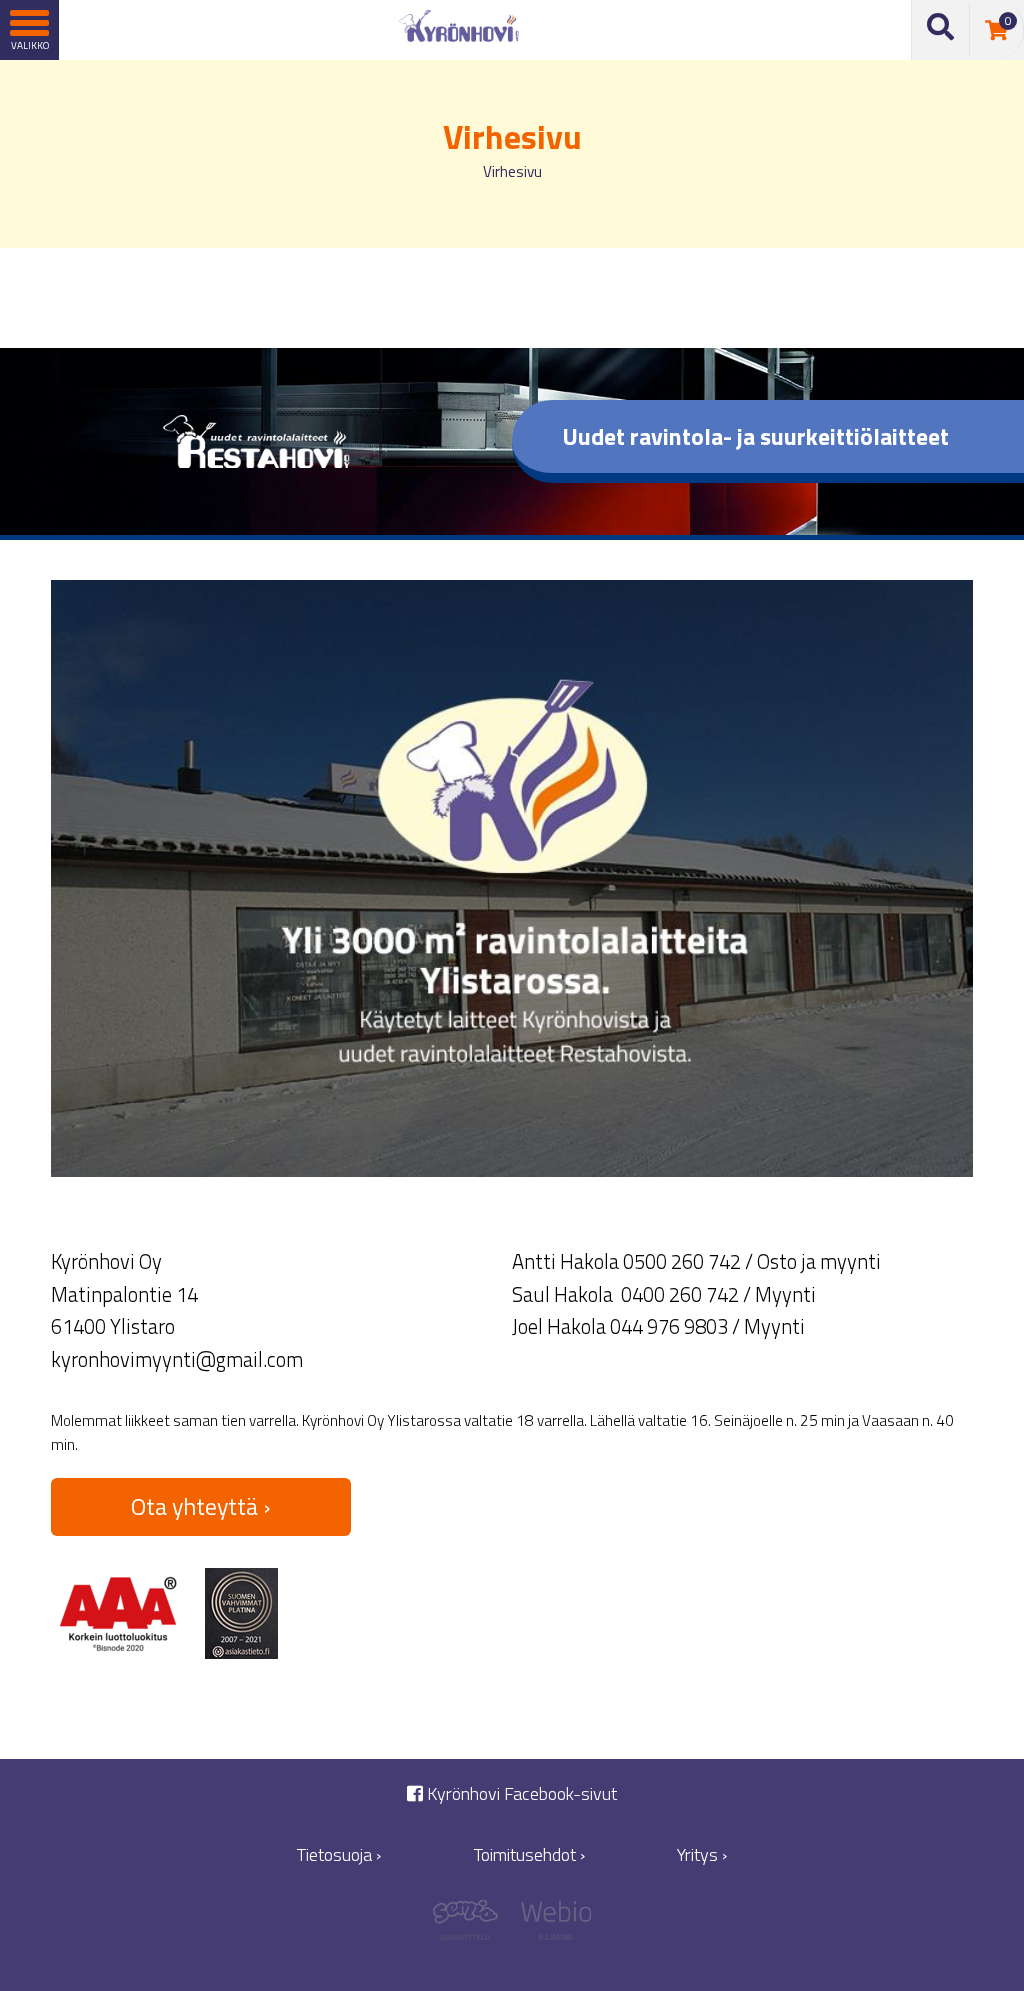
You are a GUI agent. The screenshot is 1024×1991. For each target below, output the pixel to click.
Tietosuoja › (339, 1854)
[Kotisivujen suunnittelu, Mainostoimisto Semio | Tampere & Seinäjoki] (472, 1925)
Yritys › (702, 1854)
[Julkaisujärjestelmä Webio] (551, 1925)
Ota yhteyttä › (201, 1506)
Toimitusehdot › (529, 1854)
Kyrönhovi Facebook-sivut (520, 1793)
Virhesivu (512, 171)
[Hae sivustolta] (941, 30)
